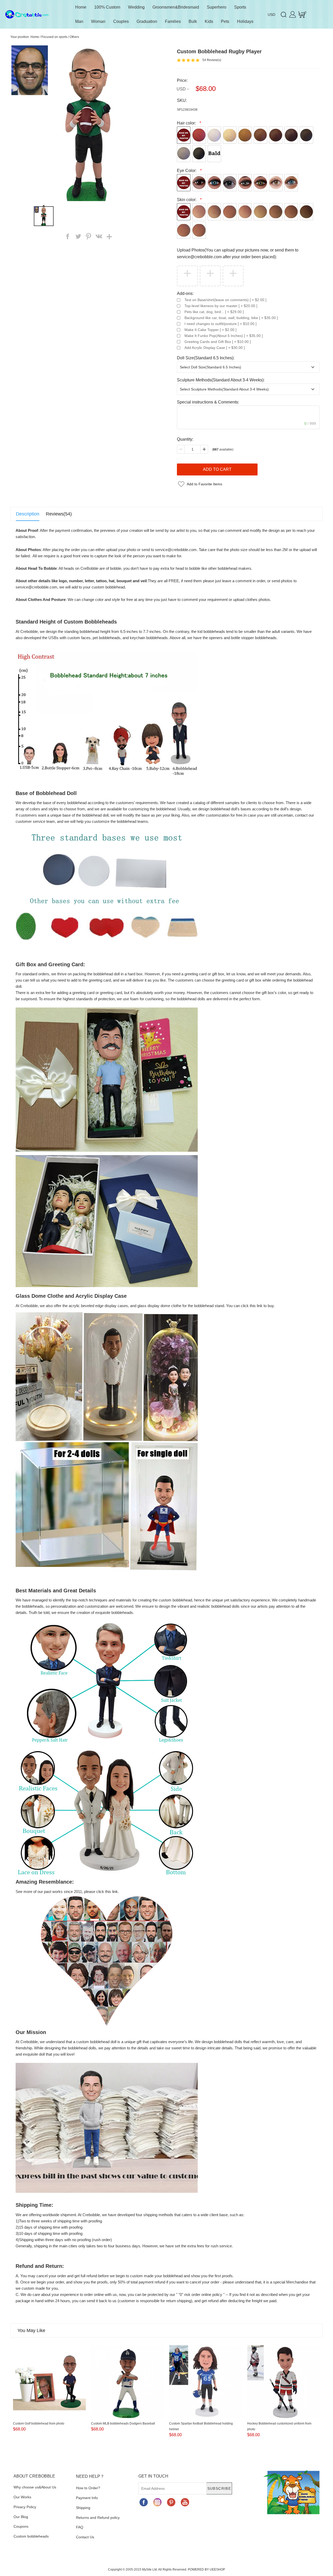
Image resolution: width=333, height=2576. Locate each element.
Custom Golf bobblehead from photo (39, 2423)
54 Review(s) (212, 60)
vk (99, 236)
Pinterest (171, 2502)
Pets (225, 21)
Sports (240, 7)
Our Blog (21, 2517)
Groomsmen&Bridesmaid (176, 7)
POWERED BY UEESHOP (206, 2570)
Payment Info (87, 2498)
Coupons (21, 2526)
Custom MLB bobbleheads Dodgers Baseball (123, 2423)
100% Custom (107, 7)
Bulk (193, 21)
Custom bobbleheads (31, 2536)
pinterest (88, 236)
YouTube (185, 2502)
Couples (121, 21)
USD (181, 89)
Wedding (136, 7)
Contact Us (85, 2537)
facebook (68, 236)
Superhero (217, 7)
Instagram (157, 2502)
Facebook (144, 2502)
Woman (98, 21)
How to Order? (88, 2488)
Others (74, 37)
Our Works (22, 2497)
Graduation (147, 21)
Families (173, 21)
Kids (209, 21)
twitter (78, 236)
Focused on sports (54, 37)
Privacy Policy (25, 2507)
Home (81, 7)
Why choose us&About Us (35, 2487)
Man (79, 21)
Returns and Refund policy (98, 2518)
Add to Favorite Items (204, 484)
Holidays (245, 21)
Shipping (83, 2508)
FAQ (80, 2527)
